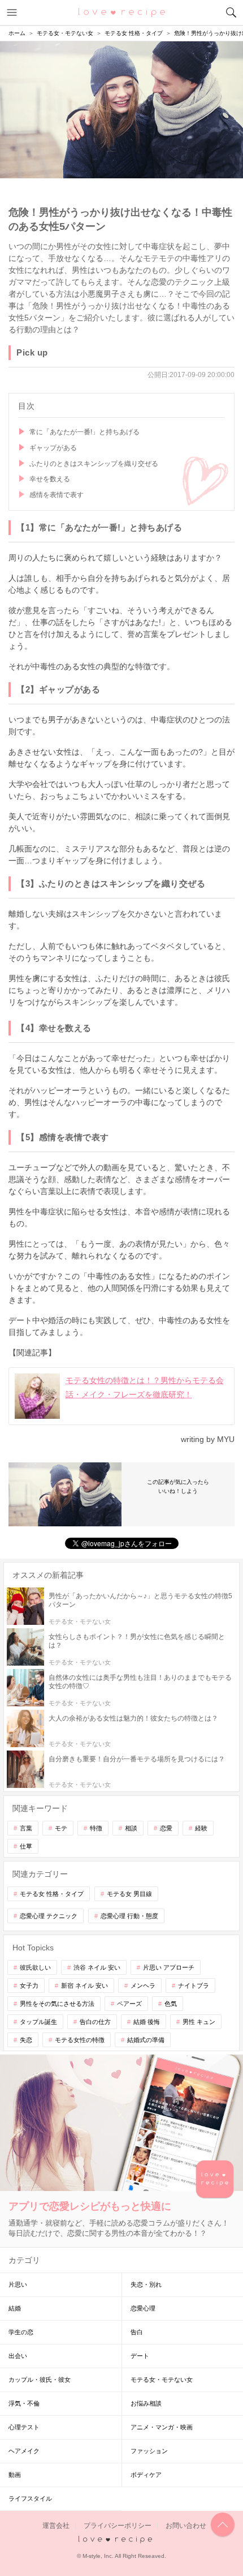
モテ (61, 1828)
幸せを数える (50, 479)
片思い (18, 2284)
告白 (137, 2332)
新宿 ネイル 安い (84, 1986)
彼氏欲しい (35, 1967)
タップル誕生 (38, 2022)
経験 (201, 1828)
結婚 (15, 2308)
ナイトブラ (194, 1986)
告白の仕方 (95, 2022)
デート (140, 2356)
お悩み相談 (146, 2403)
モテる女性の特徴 (80, 2040)
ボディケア (146, 2475)
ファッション (149, 2451)
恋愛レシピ (122, 12)
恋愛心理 (143, 2308)
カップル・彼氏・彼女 (40, 2380)
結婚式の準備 (146, 2040)
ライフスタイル (30, 2498)
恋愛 (166, 1828)
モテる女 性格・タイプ (52, 1894)
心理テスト (24, 2427)
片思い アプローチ (169, 1967)
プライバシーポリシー (118, 2526)
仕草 (26, 1846)
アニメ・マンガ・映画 (162, 2427)
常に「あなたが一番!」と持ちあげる (84, 432)
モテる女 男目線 (129, 1894)
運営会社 (56, 2526)
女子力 (29, 1986)
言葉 (26, 1828)
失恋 (26, 2040)
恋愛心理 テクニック (49, 1916)
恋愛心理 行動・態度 (129, 1916)
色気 (171, 2004)
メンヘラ (143, 1986)
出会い (18, 2356)
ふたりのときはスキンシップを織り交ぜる (94, 464)
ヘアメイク (24, 2451)
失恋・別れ (146, 2284)
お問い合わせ (186, 2526)
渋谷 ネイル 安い (97, 1967)
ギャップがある (53, 448)
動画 (15, 2475)
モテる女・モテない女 (162, 2380)
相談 (131, 1828)
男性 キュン (199, 2022)
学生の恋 (21, 2332)
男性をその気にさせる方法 (57, 2004)
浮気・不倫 (24, 2403)
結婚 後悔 (147, 2022)
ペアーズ (129, 2004)
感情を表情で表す (57, 495)
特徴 (96, 1828)
